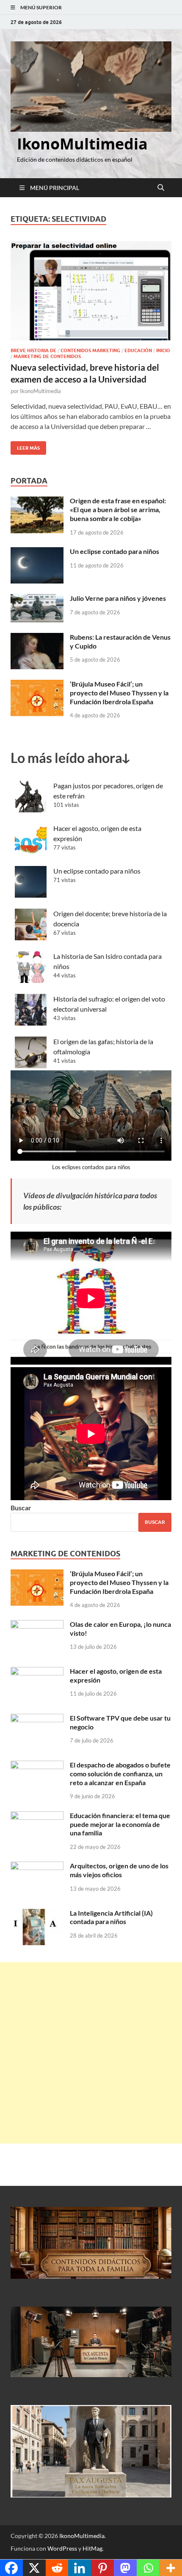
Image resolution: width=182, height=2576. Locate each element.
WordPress (62, 2548)
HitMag (92, 2548)
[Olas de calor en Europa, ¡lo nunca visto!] (37, 1625)
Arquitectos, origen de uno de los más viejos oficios (119, 1870)
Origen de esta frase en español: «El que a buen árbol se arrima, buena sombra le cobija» (118, 509)
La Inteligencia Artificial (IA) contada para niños (111, 1917)
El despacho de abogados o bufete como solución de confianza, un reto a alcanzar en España (120, 1774)
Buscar (21, 1508)
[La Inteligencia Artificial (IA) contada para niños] (37, 1914)
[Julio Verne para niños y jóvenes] (37, 599)
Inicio (163, 350)
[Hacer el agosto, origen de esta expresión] (37, 1672)
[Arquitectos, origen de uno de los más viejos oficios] (37, 1866)
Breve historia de (33, 350)
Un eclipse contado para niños (114, 551)
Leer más (25, 446)
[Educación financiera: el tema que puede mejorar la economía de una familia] (37, 1816)
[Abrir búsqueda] (161, 188)
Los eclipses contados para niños (91, 1167)
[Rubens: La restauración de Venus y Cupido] (37, 638)
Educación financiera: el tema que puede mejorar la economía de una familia (120, 1824)
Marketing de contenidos (47, 356)
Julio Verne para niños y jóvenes (118, 598)
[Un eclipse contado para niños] (37, 552)
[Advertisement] (91, 2053)
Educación (138, 350)
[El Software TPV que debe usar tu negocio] (37, 1719)
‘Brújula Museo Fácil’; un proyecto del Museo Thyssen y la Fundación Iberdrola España (119, 693)
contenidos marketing (90, 350)
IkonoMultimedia (82, 144)
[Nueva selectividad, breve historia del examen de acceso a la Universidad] (91, 291)
